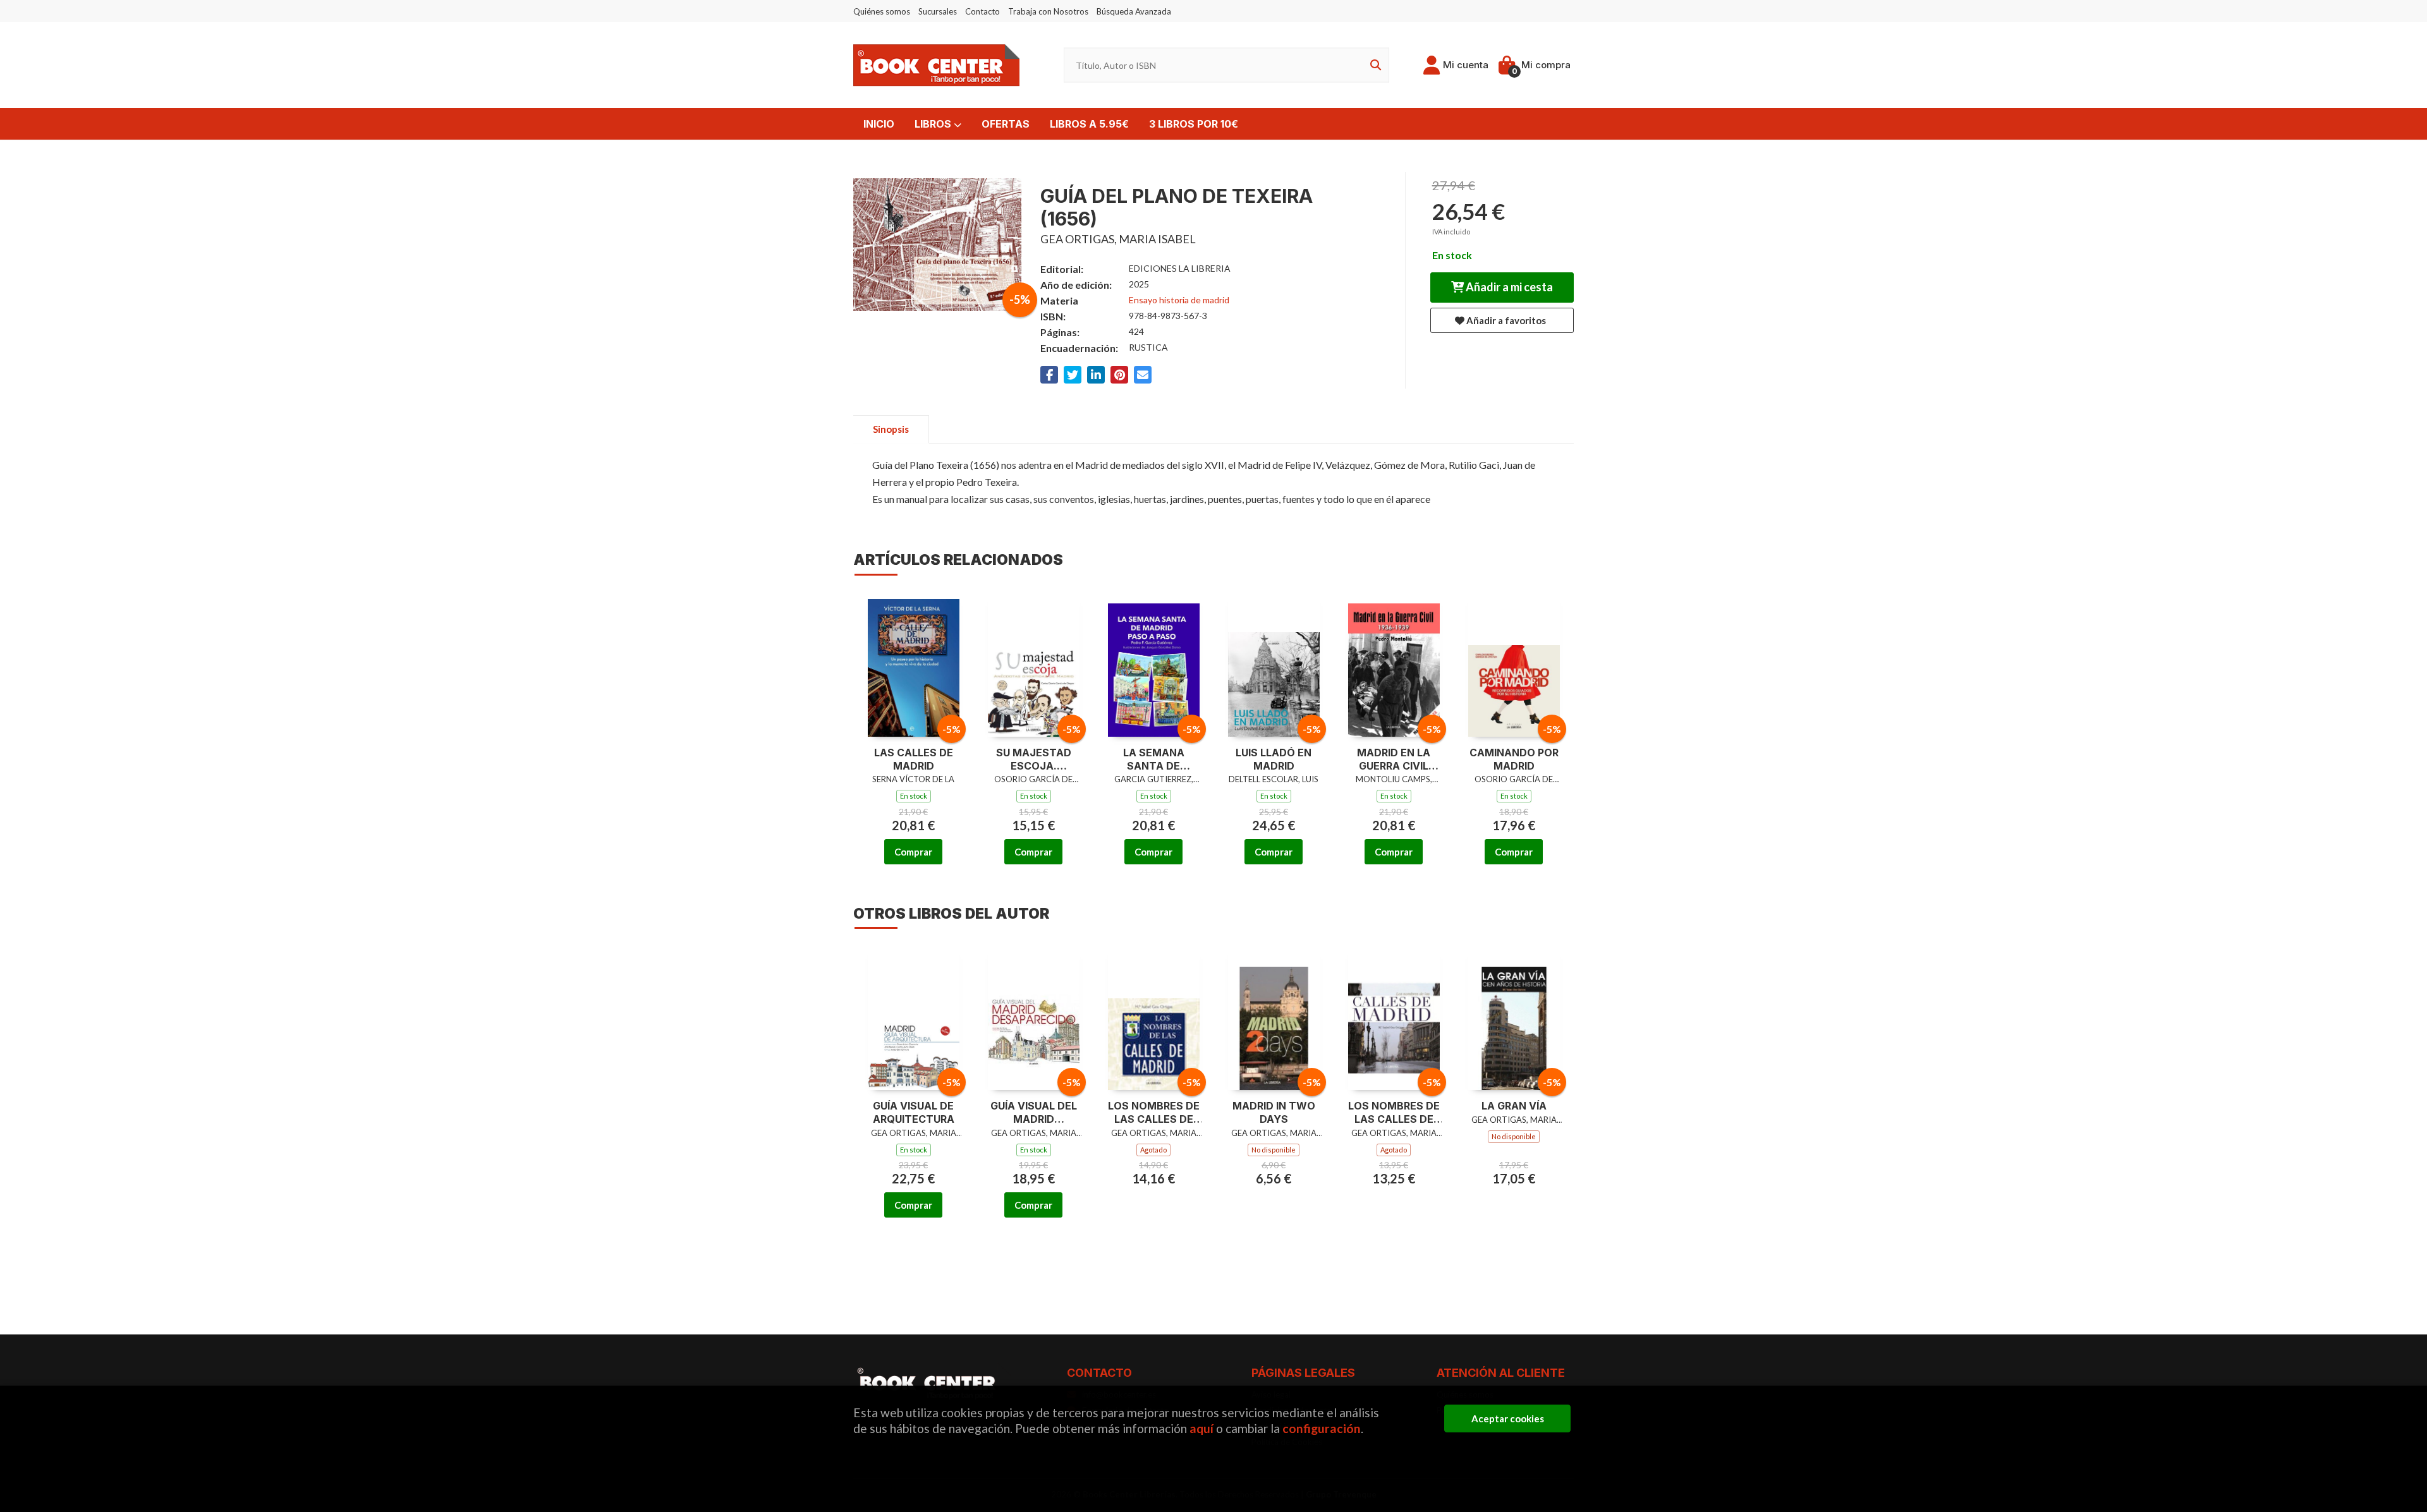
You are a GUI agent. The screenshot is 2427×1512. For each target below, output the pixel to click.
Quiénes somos (882, 11)
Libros (934, 124)
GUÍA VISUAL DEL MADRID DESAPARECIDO (1034, 1113)
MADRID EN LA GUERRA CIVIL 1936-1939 (1394, 759)
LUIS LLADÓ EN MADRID (1274, 759)
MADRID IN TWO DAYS (1274, 1112)
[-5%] (914, 664)
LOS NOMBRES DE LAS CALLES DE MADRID (1154, 1113)
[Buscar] (1373, 65)
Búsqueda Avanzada (1134, 11)
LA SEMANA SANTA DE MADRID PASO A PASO (1153, 759)
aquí (1201, 1428)
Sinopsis (891, 429)
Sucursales (938, 11)
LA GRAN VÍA (1514, 1106)
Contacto (982, 11)
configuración (1322, 1428)
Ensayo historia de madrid (1179, 300)
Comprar (913, 852)
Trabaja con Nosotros (1048, 11)
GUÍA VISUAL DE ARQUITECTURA (914, 1112)
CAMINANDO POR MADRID (1514, 759)
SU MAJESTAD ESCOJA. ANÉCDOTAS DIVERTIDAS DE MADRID (1033, 759)
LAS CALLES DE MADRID (914, 759)
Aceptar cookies (1508, 1418)
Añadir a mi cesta (1508, 287)
